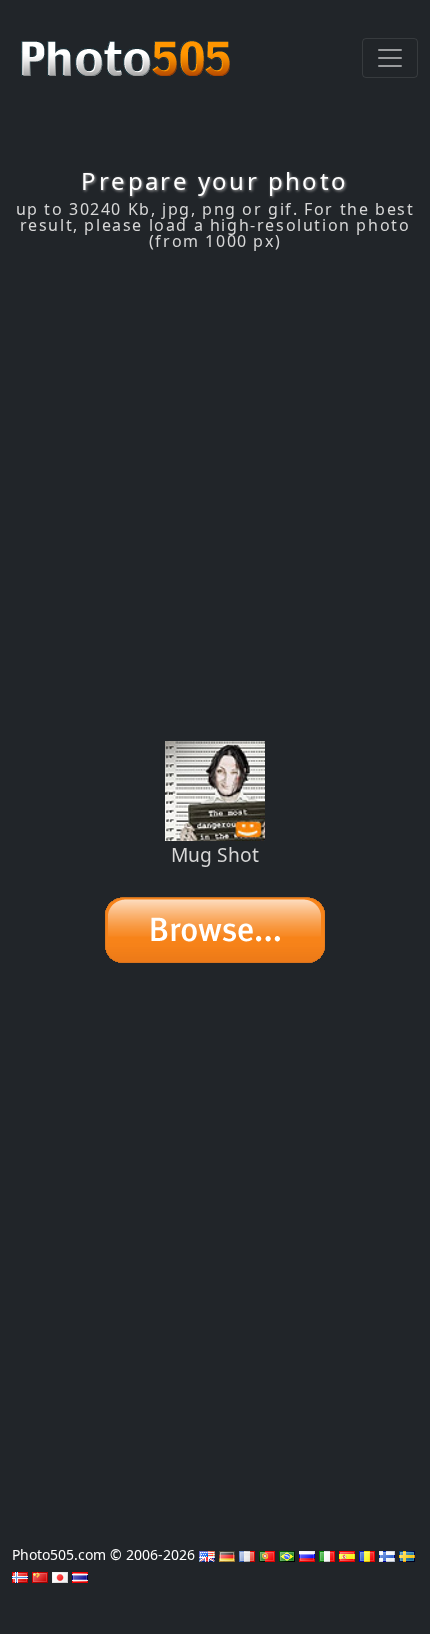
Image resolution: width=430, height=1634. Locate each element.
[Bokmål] (20, 1575)
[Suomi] (387, 1554)
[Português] (267, 1554)
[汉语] (40, 1575)
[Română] (367, 1554)
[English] (207, 1554)
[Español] (347, 1554)
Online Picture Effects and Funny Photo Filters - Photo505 (128, 48)
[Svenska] (407, 1554)
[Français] (247, 1554)
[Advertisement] (215, 496)
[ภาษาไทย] (80, 1575)
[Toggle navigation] (390, 58)
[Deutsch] (227, 1554)
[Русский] (307, 1554)
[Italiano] (327, 1554)
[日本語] (60, 1575)
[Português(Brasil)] (287, 1554)
